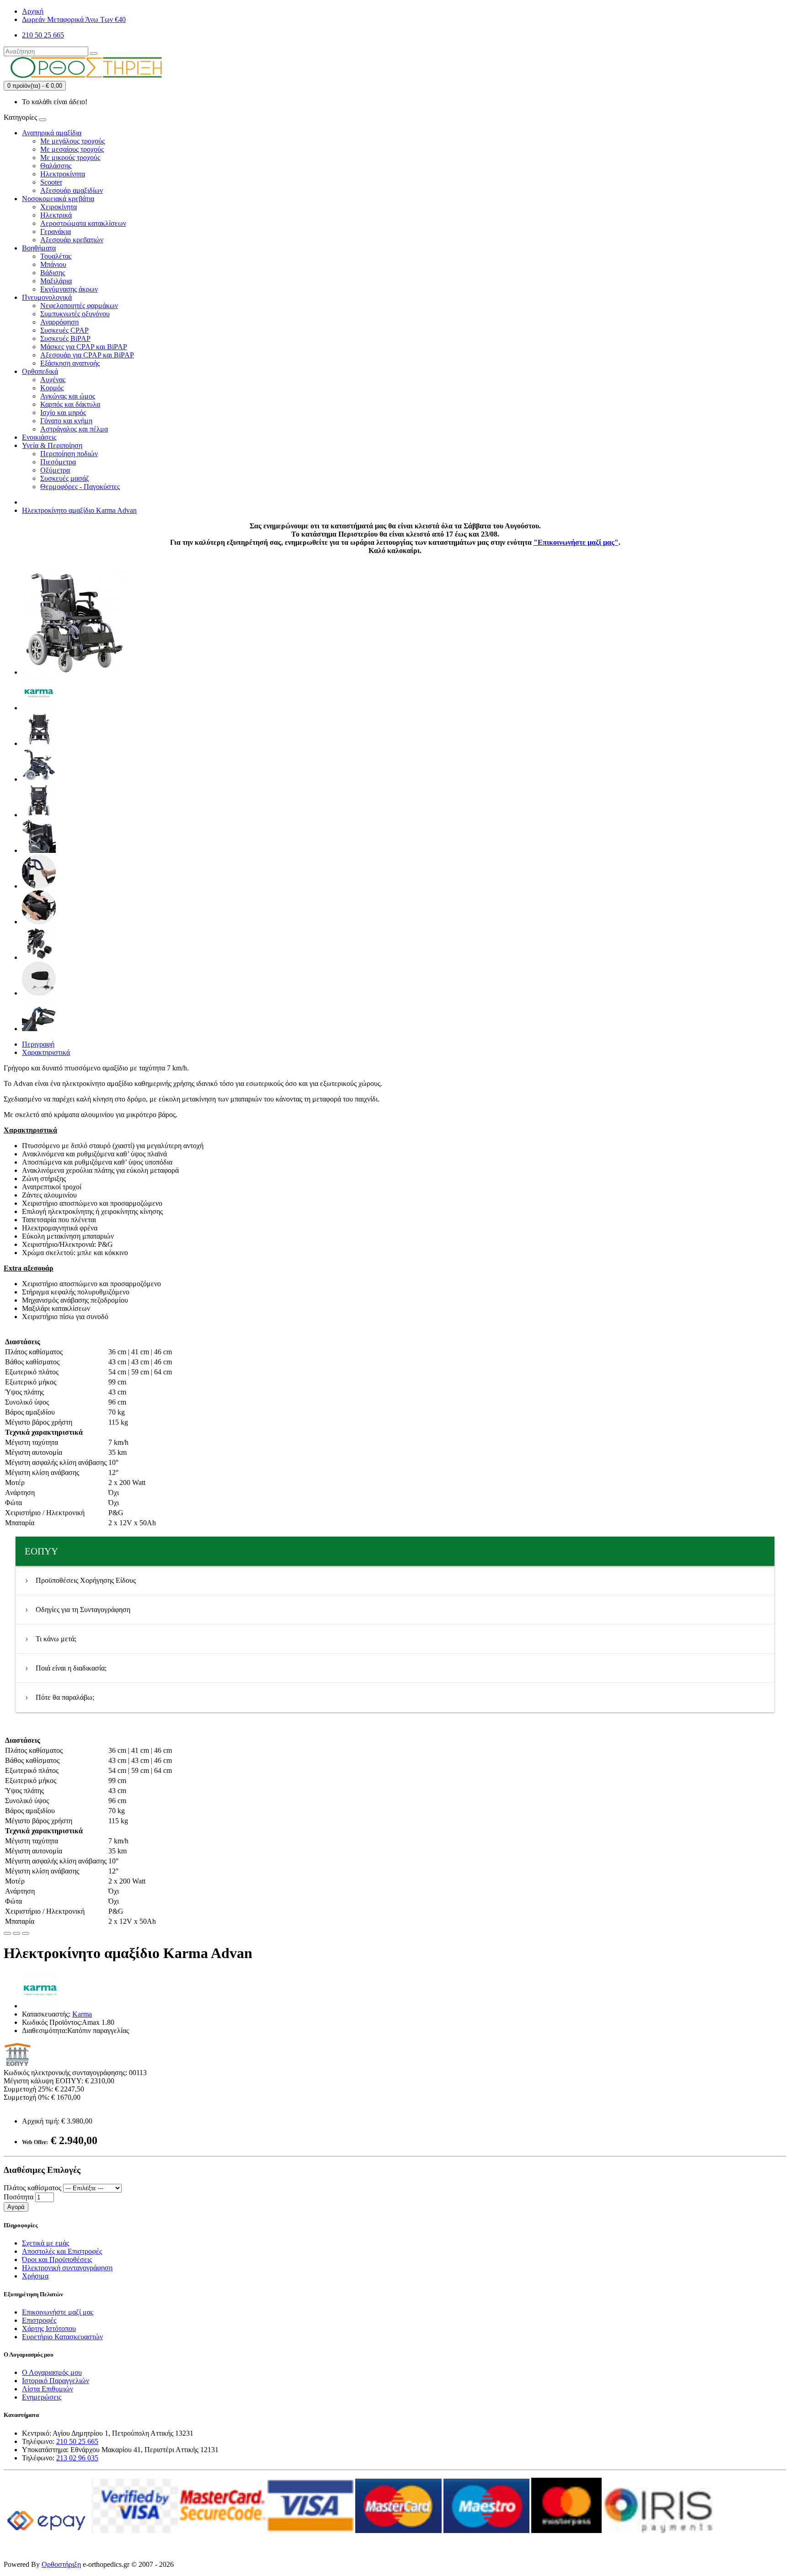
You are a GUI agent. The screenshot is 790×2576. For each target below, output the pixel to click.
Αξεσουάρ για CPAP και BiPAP (87, 355)
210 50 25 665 (77, 2441)
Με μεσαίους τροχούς (72, 149)
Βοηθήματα (39, 248)
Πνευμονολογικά (47, 297)
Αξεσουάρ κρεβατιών (72, 240)
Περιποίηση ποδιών (69, 454)
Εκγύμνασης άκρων (69, 289)
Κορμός (52, 388)
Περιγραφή (38, 1044)
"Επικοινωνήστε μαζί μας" (576, 542)
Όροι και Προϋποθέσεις (57, 2259)
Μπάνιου (53, 264)
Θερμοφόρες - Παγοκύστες (80, 487)
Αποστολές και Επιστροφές (62, 2251)
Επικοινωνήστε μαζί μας (58, 2312)
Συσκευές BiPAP (65, 338)
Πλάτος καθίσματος (32, 2188)
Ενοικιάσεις (39, 437)
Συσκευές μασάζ (65, 478)
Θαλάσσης (56, 166)
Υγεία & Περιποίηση (52, 445)
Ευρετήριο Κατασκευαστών (62, 2337)
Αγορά (16, 2207)
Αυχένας (53, 380)
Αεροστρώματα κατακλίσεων (83, 223)
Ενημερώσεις (42, 2397)
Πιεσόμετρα (58, 462)
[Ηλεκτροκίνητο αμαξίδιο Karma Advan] (74, 672)
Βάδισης (53, 273)
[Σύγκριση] (16, 1933)
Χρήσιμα (35, 2276)
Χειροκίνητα (59, 207)
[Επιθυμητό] (7, 1933)
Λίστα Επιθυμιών (48, 2389)
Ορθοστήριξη (61, 2564)
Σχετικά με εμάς (45, 2243)
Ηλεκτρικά (56, 215)
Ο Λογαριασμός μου (52, 2372)
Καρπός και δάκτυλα (70, 404)
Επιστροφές (39, 2320)
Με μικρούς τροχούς (70, 157)
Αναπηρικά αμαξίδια (52, 133)
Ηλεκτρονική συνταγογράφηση (67, 2268)
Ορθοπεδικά (40, 371)
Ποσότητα (19, 2197)
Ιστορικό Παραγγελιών (56, 2381)
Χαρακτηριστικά (46, 1052)
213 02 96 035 (77, 2458)
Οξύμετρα (55, 470)
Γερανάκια (56, 232)
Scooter (51, 182)
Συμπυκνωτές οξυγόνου (75, 314)
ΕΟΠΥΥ (41, 1551)
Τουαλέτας (56, 256)
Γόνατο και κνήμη (66, 421)
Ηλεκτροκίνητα (63, 174)
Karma (82, 2014)
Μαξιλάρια (56, 281)
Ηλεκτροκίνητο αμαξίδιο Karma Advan (79, 510)
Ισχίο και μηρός (63, 412)
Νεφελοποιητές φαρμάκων (79, 306)
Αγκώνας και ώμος (68, 396)
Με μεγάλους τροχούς (72, 141)
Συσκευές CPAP (64, 330)
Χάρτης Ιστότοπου (49, 2329)
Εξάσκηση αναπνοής (70, 363)
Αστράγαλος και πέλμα (74, 429)
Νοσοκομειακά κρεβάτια (58, 199)
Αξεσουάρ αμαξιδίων (72, 190)
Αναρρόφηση (59, 322)
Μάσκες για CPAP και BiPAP (84, 347)
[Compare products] (26, 1933)
